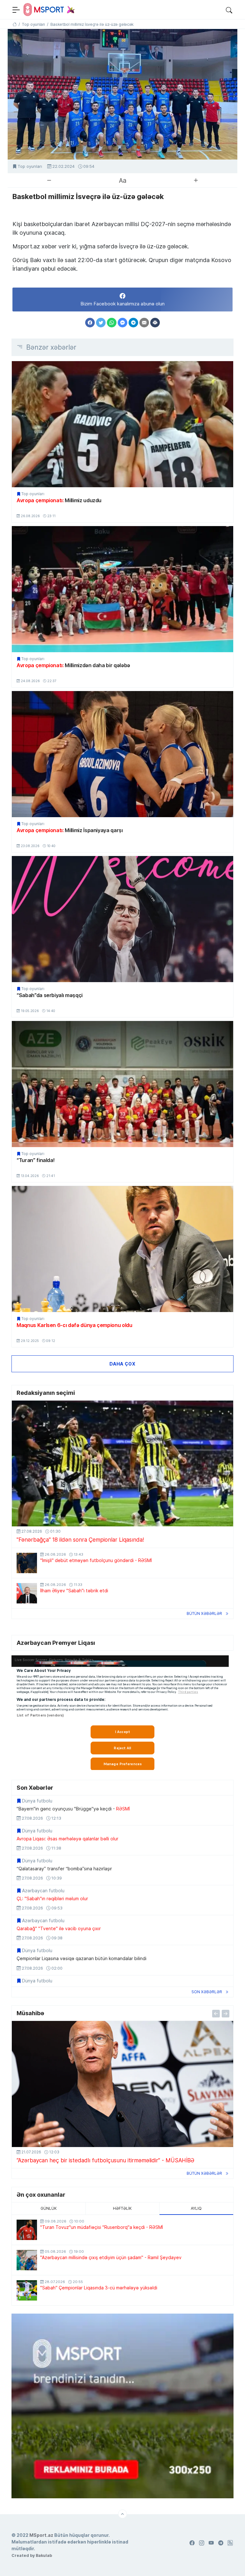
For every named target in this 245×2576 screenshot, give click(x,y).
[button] (229, 10)
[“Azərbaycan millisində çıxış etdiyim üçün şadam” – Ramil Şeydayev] (27, 2260)
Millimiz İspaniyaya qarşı (70, 830)
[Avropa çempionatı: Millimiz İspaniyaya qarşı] (122, 754)
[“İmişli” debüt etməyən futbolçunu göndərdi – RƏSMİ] (27, 1563)
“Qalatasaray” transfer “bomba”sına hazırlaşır (64, 1869)
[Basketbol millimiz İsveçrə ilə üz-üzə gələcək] (122, 94)
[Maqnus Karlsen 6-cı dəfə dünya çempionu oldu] (122, 1249)
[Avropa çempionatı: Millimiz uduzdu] (122, 424)
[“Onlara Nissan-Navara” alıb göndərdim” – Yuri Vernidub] (122, 2084)
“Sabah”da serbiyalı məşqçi (50, 995)
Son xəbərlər (207, 1992)
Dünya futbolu (37, 1801)
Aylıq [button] (196, 2208)
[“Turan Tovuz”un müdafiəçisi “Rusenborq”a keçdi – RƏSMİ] (27, 2230)
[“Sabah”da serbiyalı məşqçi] (122, 919)
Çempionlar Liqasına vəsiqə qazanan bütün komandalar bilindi (82, 1959)
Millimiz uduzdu (59, 500)
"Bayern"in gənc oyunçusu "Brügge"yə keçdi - (73, 1809)
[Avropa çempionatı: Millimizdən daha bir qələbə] (122, 589)
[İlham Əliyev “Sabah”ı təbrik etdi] (27, 1593)
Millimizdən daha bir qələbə (73, 665)
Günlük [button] (49, 2208)
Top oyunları (30, 166)
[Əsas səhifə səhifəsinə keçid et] (15, 24)
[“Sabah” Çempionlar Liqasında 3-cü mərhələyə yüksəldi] (27, 2290)
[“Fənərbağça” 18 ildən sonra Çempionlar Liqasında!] (122, 1464)
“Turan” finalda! (36, 1160)
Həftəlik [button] (122, 2208)
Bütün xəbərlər (204, 1613)
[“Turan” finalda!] (122, 1084)
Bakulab (44, 2555)
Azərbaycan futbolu (43, 1891)
